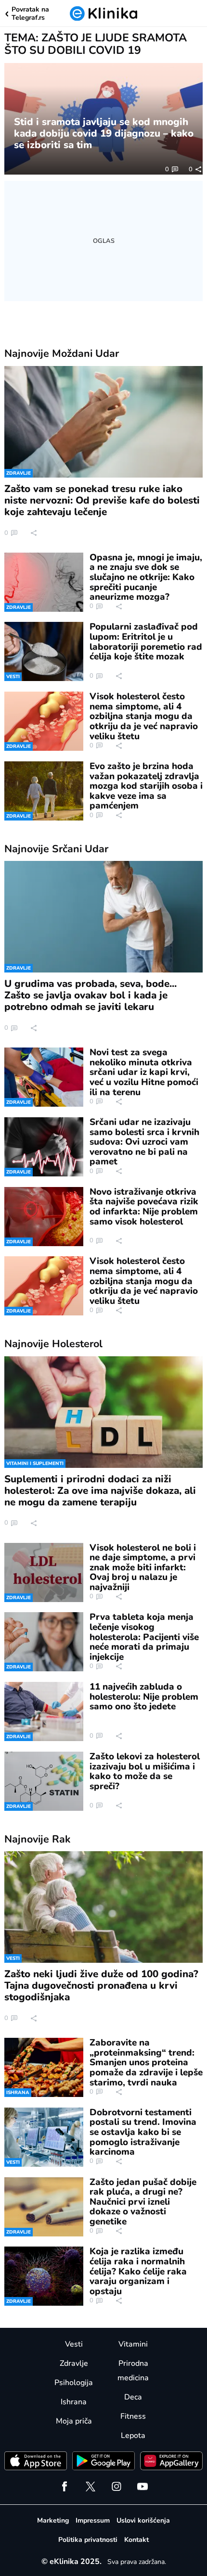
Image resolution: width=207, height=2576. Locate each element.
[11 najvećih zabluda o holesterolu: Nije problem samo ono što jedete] (44, 1711)
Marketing (53, 2520)
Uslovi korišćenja (143, 2520)
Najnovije (62, 354)
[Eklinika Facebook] (65, 2487)
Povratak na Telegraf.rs (30, 14)
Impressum (93, 2520)
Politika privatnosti (88, 2540)
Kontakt (136, 2540)
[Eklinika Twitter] (91, 2487)
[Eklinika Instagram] (116, 2487)
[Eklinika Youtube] (142, 2487)
